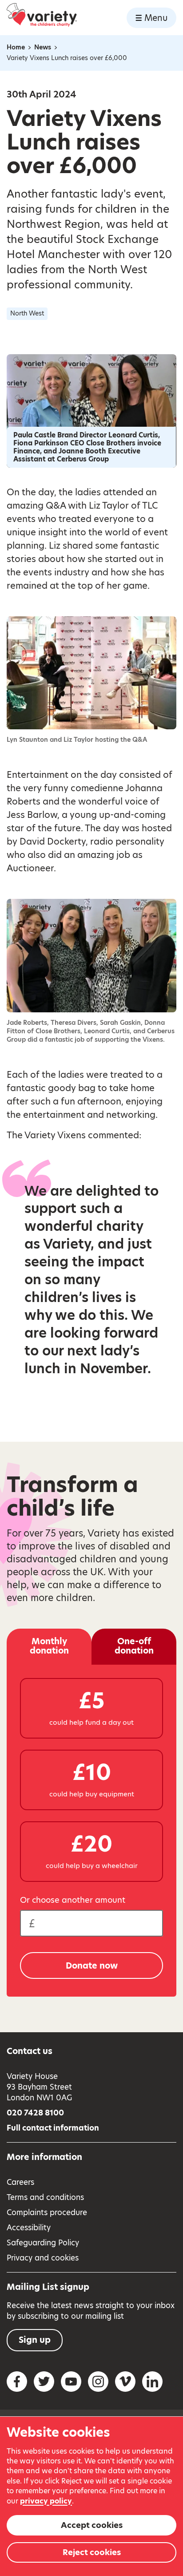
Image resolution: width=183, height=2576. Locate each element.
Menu (156, 18)
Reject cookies (92, 2552)
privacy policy (46, 2501)
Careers (20, 2182)
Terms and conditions (45, 2197)
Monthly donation (49, 1646)
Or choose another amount (73, 1900)
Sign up (35, 2340)
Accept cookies (92, 2525)
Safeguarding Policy (43, 2243)
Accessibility (29, 2228)
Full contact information (53, 2128)
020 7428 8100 (35, 2113)
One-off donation (134, 1646)
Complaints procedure (47, 2212)
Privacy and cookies (43, 2258)
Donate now (92, 1966)
